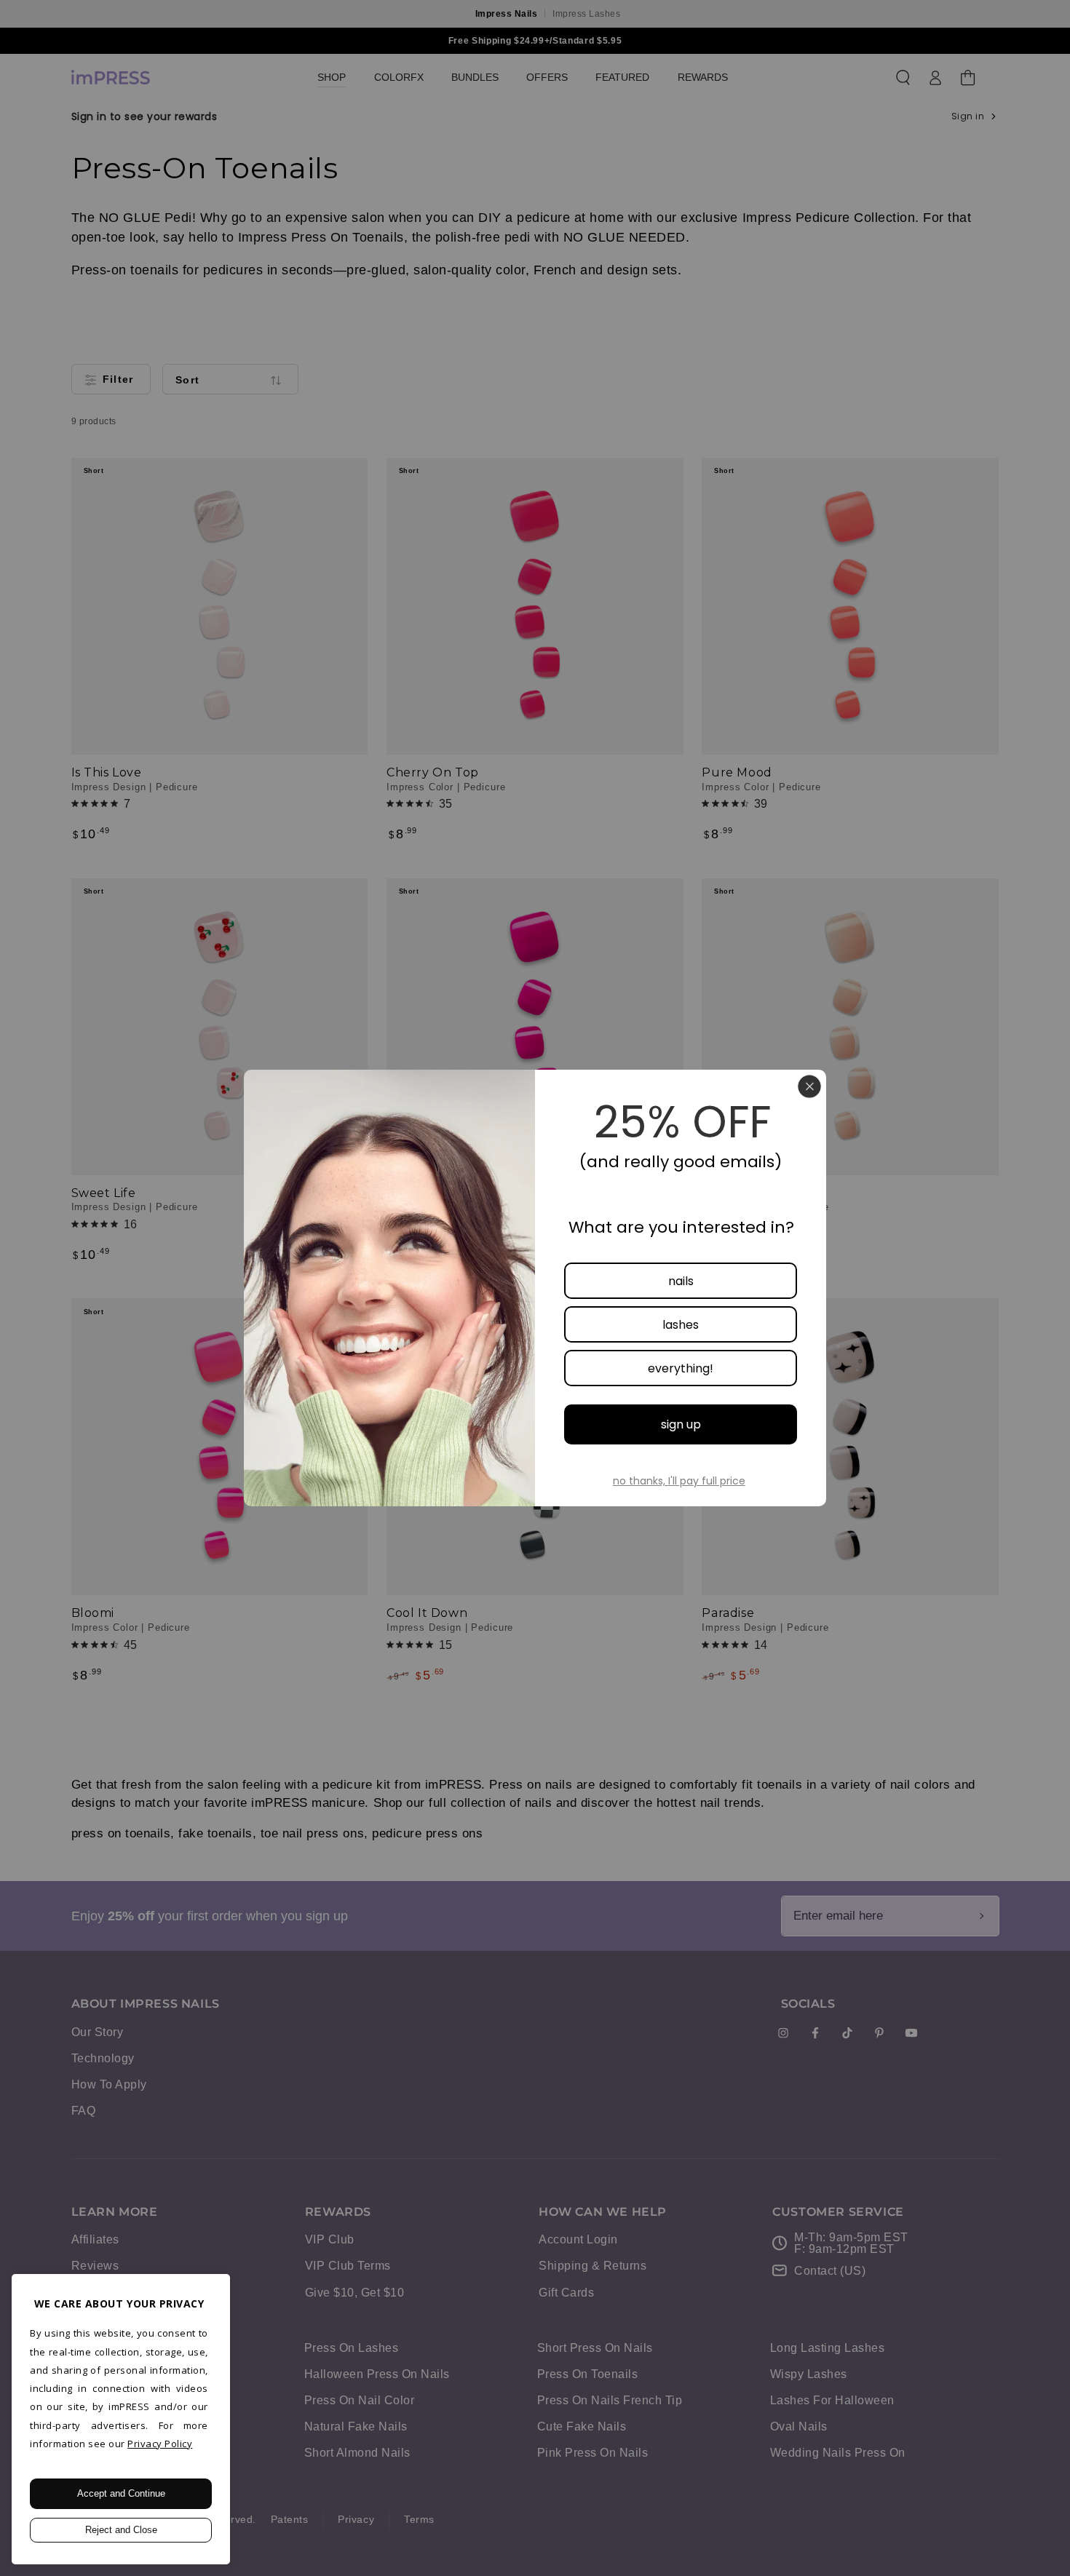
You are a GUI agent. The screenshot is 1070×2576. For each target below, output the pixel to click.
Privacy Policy (160, 2444)
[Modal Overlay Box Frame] (535, 1288)
